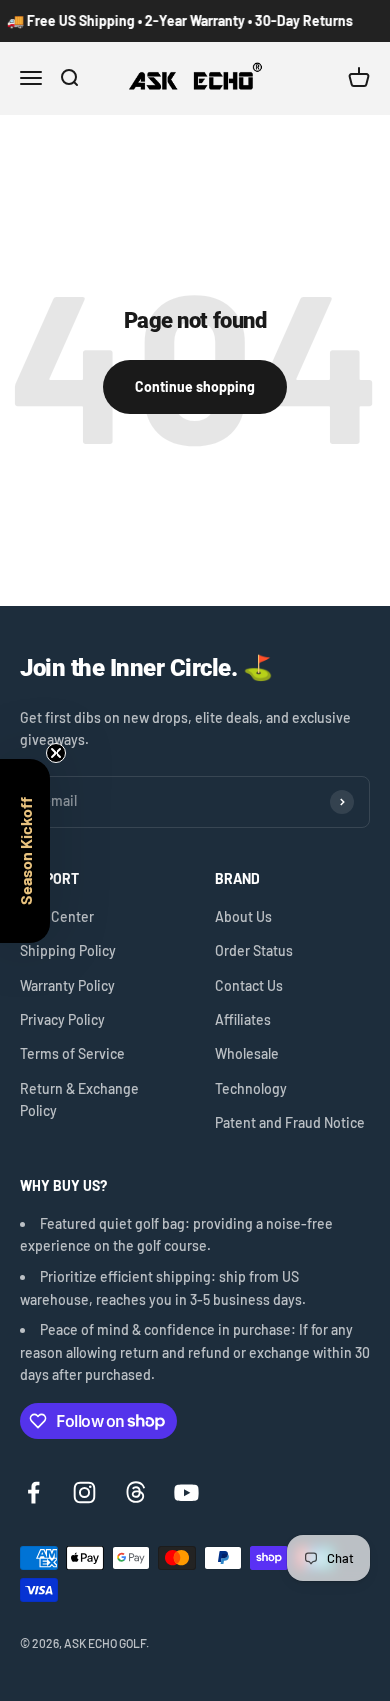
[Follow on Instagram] (84, 1492)
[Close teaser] (56, 753)
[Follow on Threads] (135, 1492)
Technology (251, 1088)
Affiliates (243, 1019)
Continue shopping (195, 386)
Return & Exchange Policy (79, 1099)
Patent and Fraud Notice (290, 1122)
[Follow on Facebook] (33, 1492)
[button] (25, 851)
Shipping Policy (68, 950)
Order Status (254, 950)
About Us (243, 916)
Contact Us (249, 985)
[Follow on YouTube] (186, 1492)
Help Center (57, 916)
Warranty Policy (67, 985)
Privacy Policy (62, 1019)
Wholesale (247, 1053)
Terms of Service (72, 1053)
